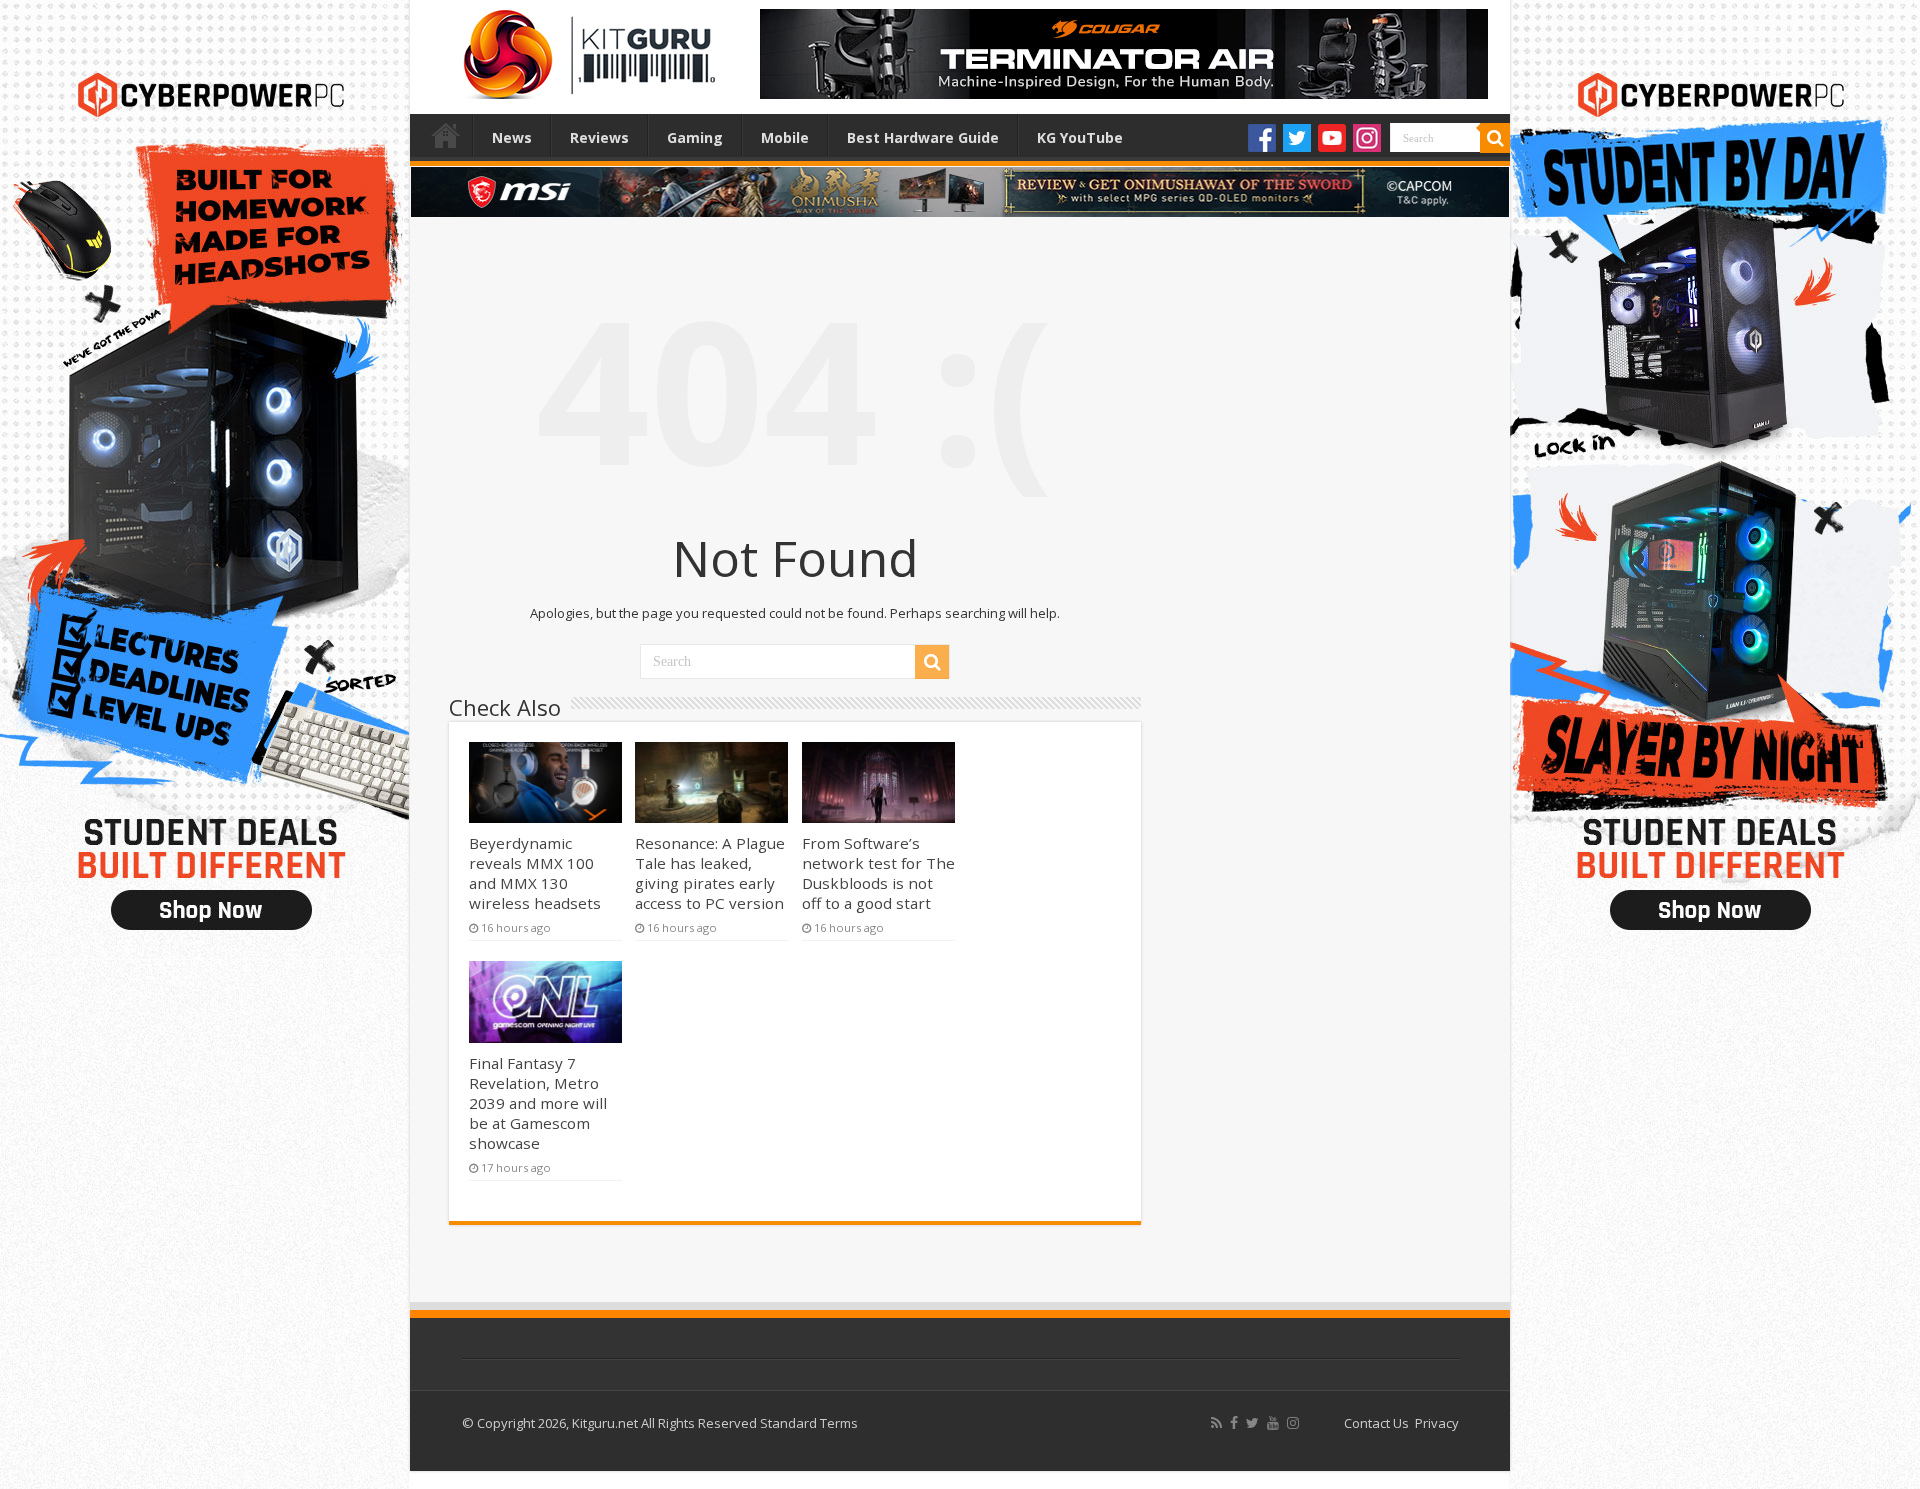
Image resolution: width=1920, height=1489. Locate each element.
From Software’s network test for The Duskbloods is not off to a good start (878, 873)
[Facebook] (1262, 138)
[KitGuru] (585, 48)
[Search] (1495, 138)
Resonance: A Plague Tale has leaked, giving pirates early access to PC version (710, 873)
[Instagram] (1367, 138)
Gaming (695, 137)
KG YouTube (1080, 137)
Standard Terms (809, 1423)
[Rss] (1216, 1423)
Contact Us (1376, 1423)
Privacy (1437, 1423)
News (512, 137)
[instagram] (1293, 1423)
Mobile (785, 137)
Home (446, 135)
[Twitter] (1297, 138)
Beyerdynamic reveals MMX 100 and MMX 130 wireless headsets (535, 873)
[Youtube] (1332, 138)
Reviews (599, 137)
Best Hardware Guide (923, 137)
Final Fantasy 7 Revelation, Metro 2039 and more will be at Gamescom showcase (538, 1103)
